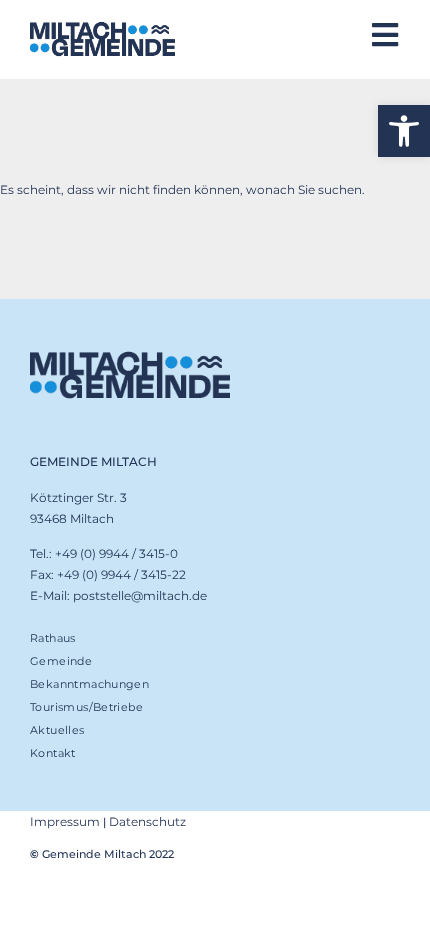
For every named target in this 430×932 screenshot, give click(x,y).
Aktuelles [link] (57, 730)
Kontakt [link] (53, 753)
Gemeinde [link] (61, 661)
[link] (404, 131)
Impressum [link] (65, 821)
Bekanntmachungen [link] (89, 684)
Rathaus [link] (53, 638)
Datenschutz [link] (147, 821)
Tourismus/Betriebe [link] (86, 707)
